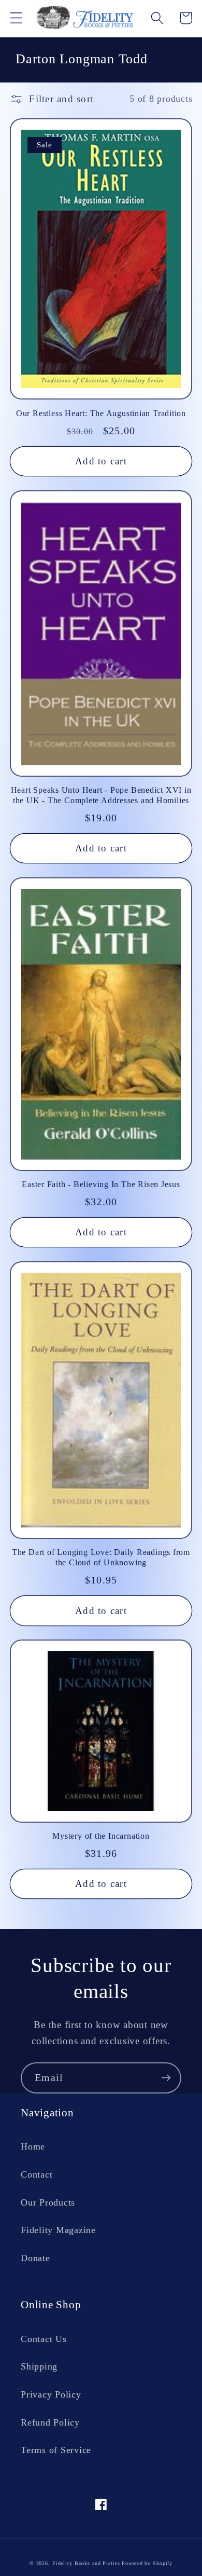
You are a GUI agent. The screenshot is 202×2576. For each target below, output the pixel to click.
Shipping (39, 2366)
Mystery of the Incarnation (101, 1836)
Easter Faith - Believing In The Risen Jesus (101, 1184)
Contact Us (44, 2339)
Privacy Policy (51, 2394)
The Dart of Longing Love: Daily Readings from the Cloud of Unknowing (101, 1557)
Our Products (48, 2202)
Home (33, 2146)
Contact (37, 2174)
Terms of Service (56, 2450)
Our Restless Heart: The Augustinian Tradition (101, 413)
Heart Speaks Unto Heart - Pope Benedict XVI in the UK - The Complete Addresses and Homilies (101, 795)
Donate (35, 2258)
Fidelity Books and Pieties (86, 2563)
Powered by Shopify (147, 2563)
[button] (16, 18)
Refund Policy (50, 2422)
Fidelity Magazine (58, 2230)
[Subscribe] (166, 2078)
